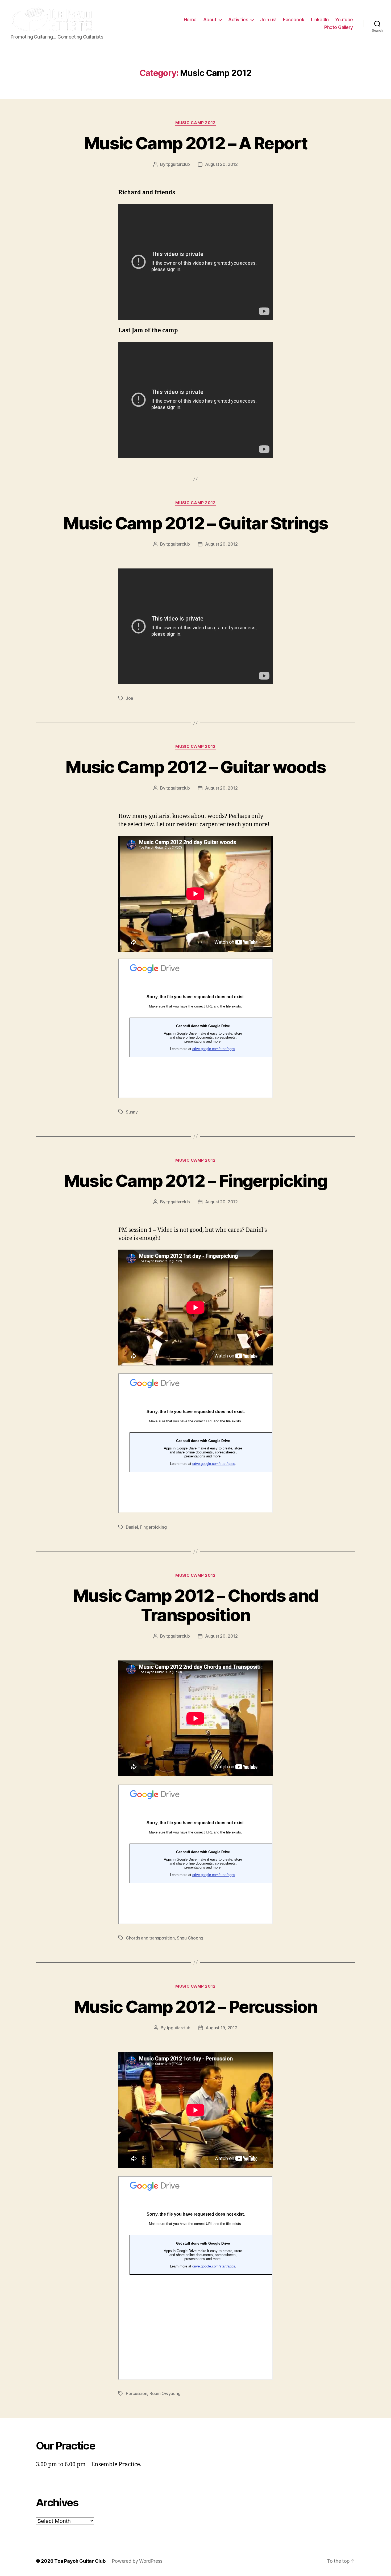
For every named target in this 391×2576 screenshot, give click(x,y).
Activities (238, 20)
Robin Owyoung (165, 2393)
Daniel (132, 1527)
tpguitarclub (178, 164)
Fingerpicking (153, 1527)
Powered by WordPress (137, 2561)
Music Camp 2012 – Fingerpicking (196, 1181)
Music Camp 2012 (195, 123)
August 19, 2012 (222, 2028)
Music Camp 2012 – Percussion (196, 2007)
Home (190, 20)
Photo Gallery (339, 27)
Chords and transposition (150, 1938)
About (210, 20)
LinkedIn (320, 20)
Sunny (132, 1112)
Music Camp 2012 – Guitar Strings (196, 523)
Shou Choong (190, 1938)
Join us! (268, 20)
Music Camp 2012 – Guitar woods (195, 767)
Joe (130, 698)
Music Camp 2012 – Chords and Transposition (196, 1605)
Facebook (294, 20)
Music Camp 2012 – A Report (195, 143)
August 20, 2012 (221, 164)
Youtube (344, 20)
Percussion (136, 2393)
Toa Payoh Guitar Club (80, 2561)
